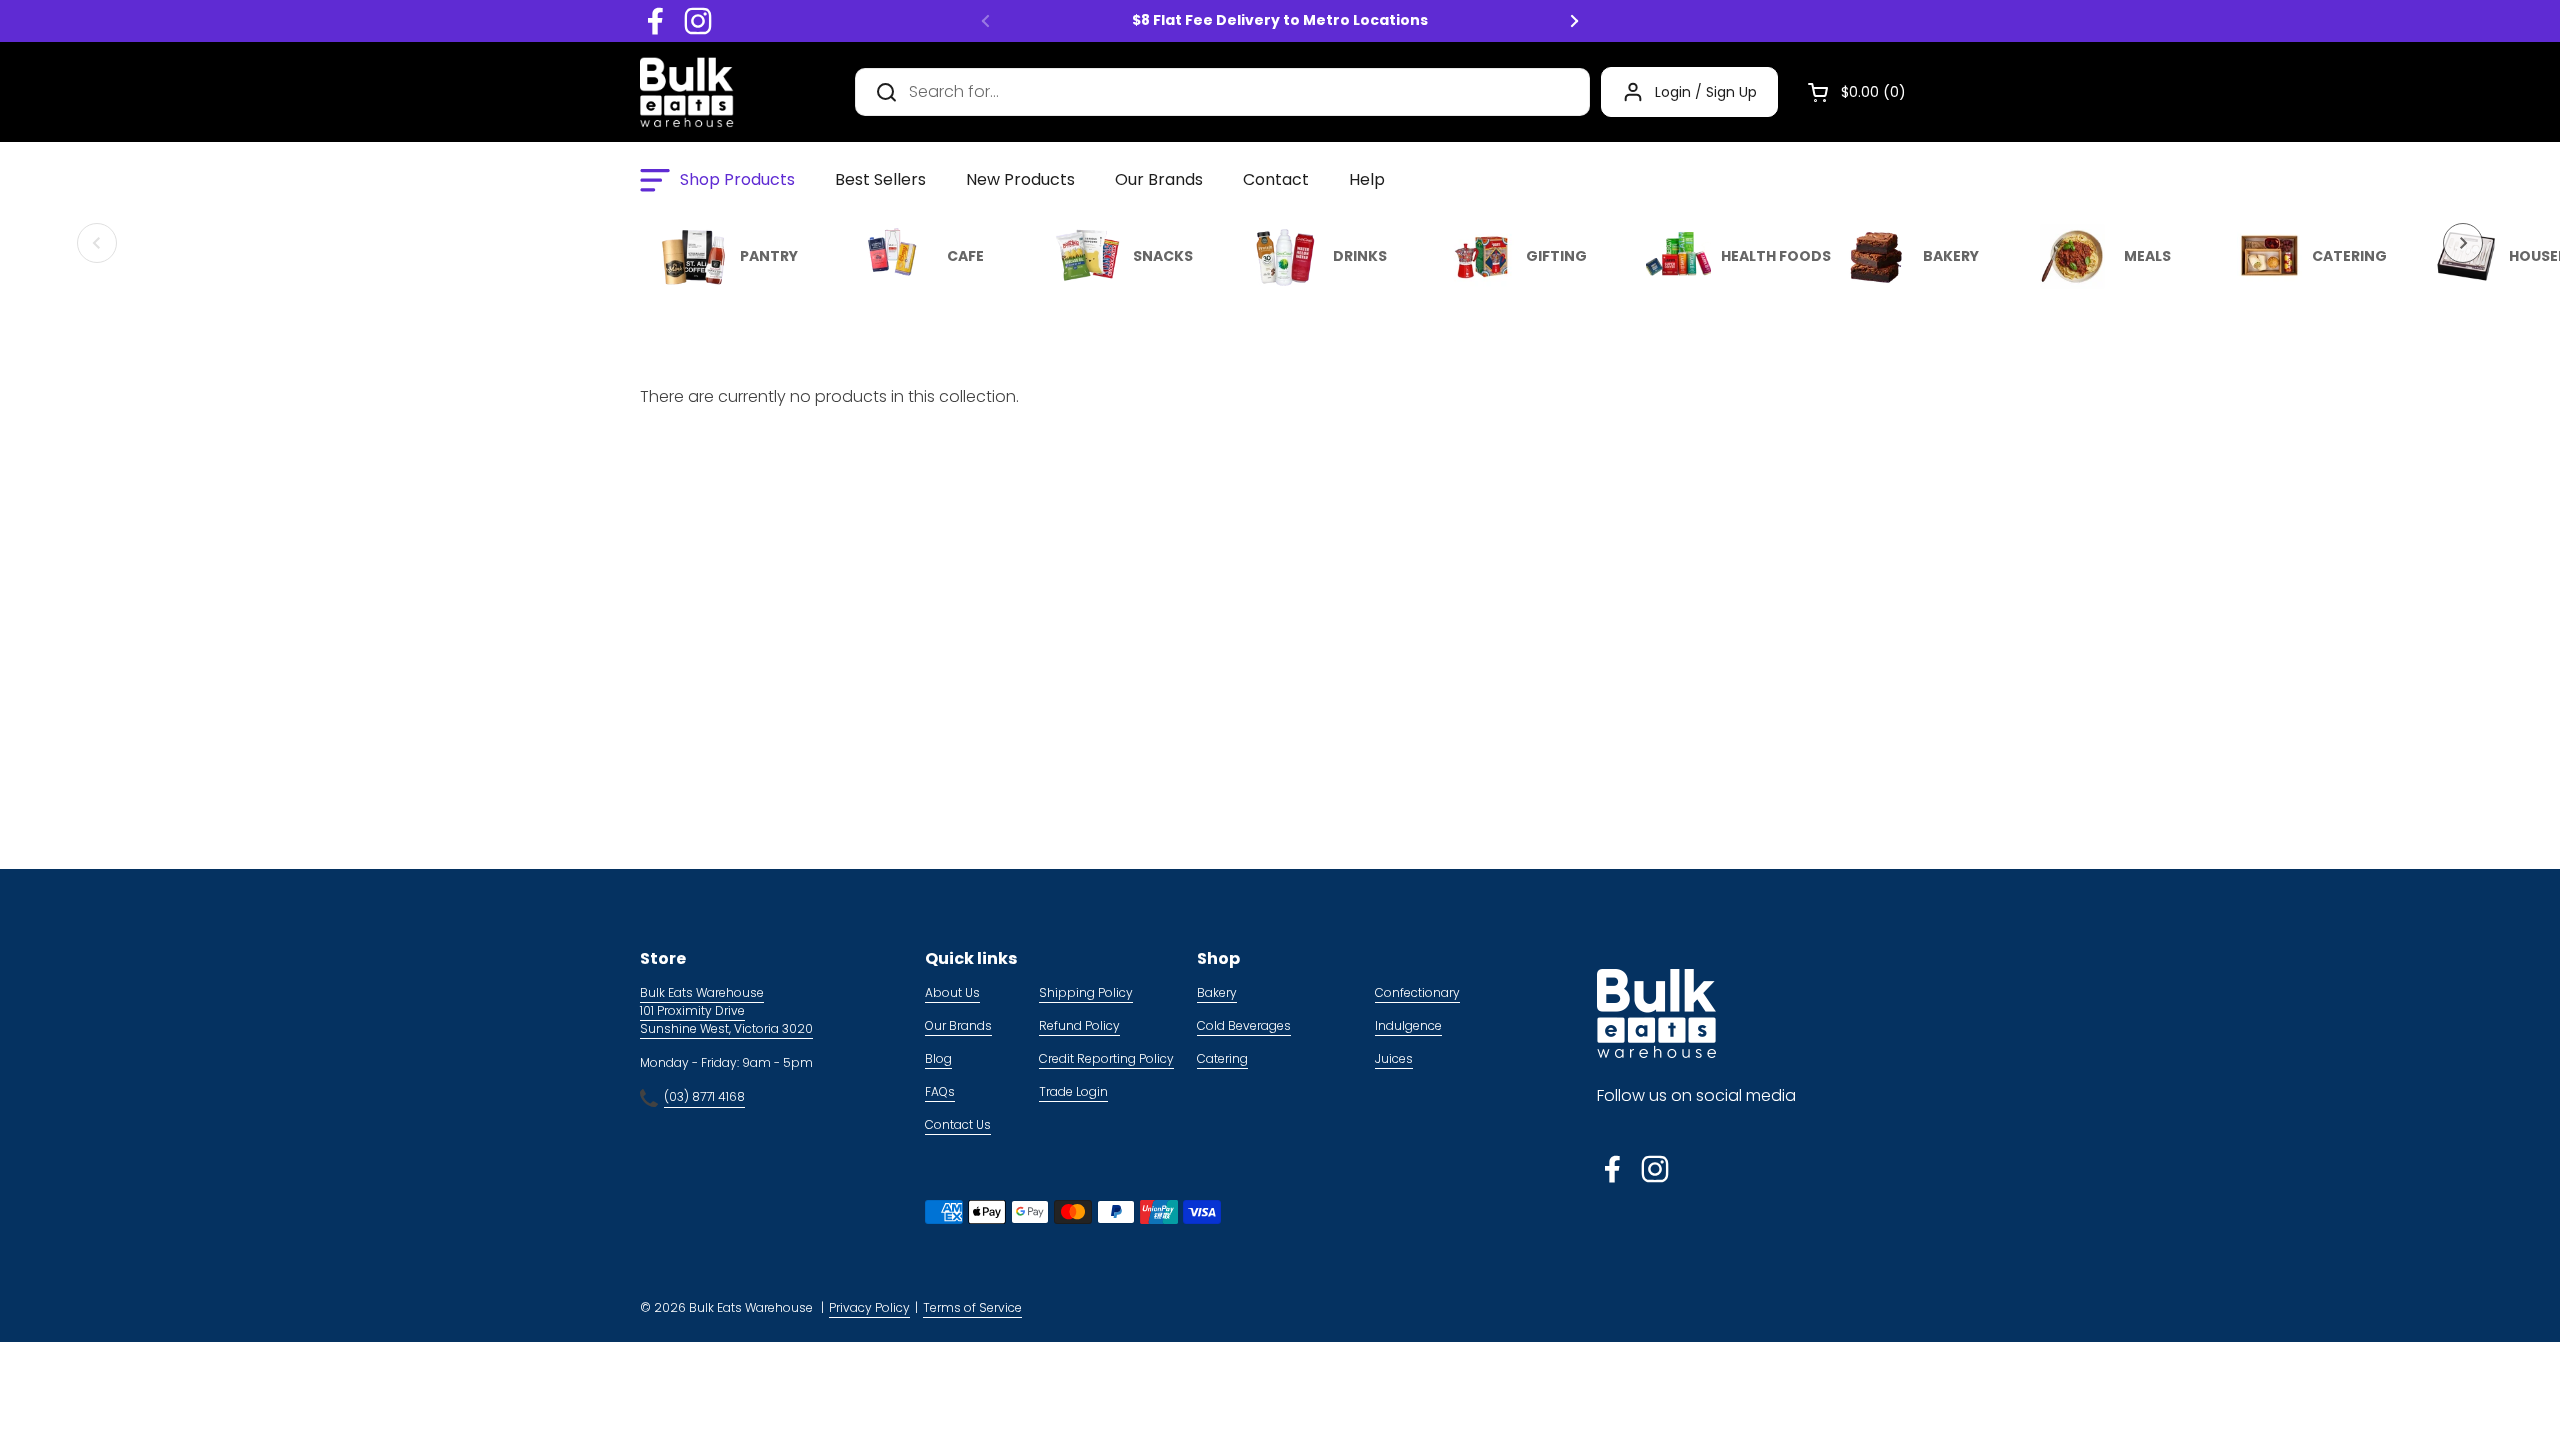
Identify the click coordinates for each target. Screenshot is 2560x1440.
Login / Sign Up (1706, 92)
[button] (1849, 92)
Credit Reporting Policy (1106, 1058)
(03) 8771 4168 (704, 1096)
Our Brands (958, 1025)
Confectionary (1417, 992)
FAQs (940, 1091)
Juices (1394, 1058)
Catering (1222, 1058)
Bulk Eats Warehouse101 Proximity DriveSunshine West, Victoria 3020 (726, 1010)
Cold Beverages (1244, 1025)
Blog (938, 1058)
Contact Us (958, 1124)
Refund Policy (1079, 1025)
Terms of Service (972, 1307)
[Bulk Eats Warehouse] (687, 92)
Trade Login (1073, 1091)
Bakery (1217, 992)
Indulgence (1408, 1025)
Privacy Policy (869, 1307)
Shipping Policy (1086, 992)
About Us (952, 992)
